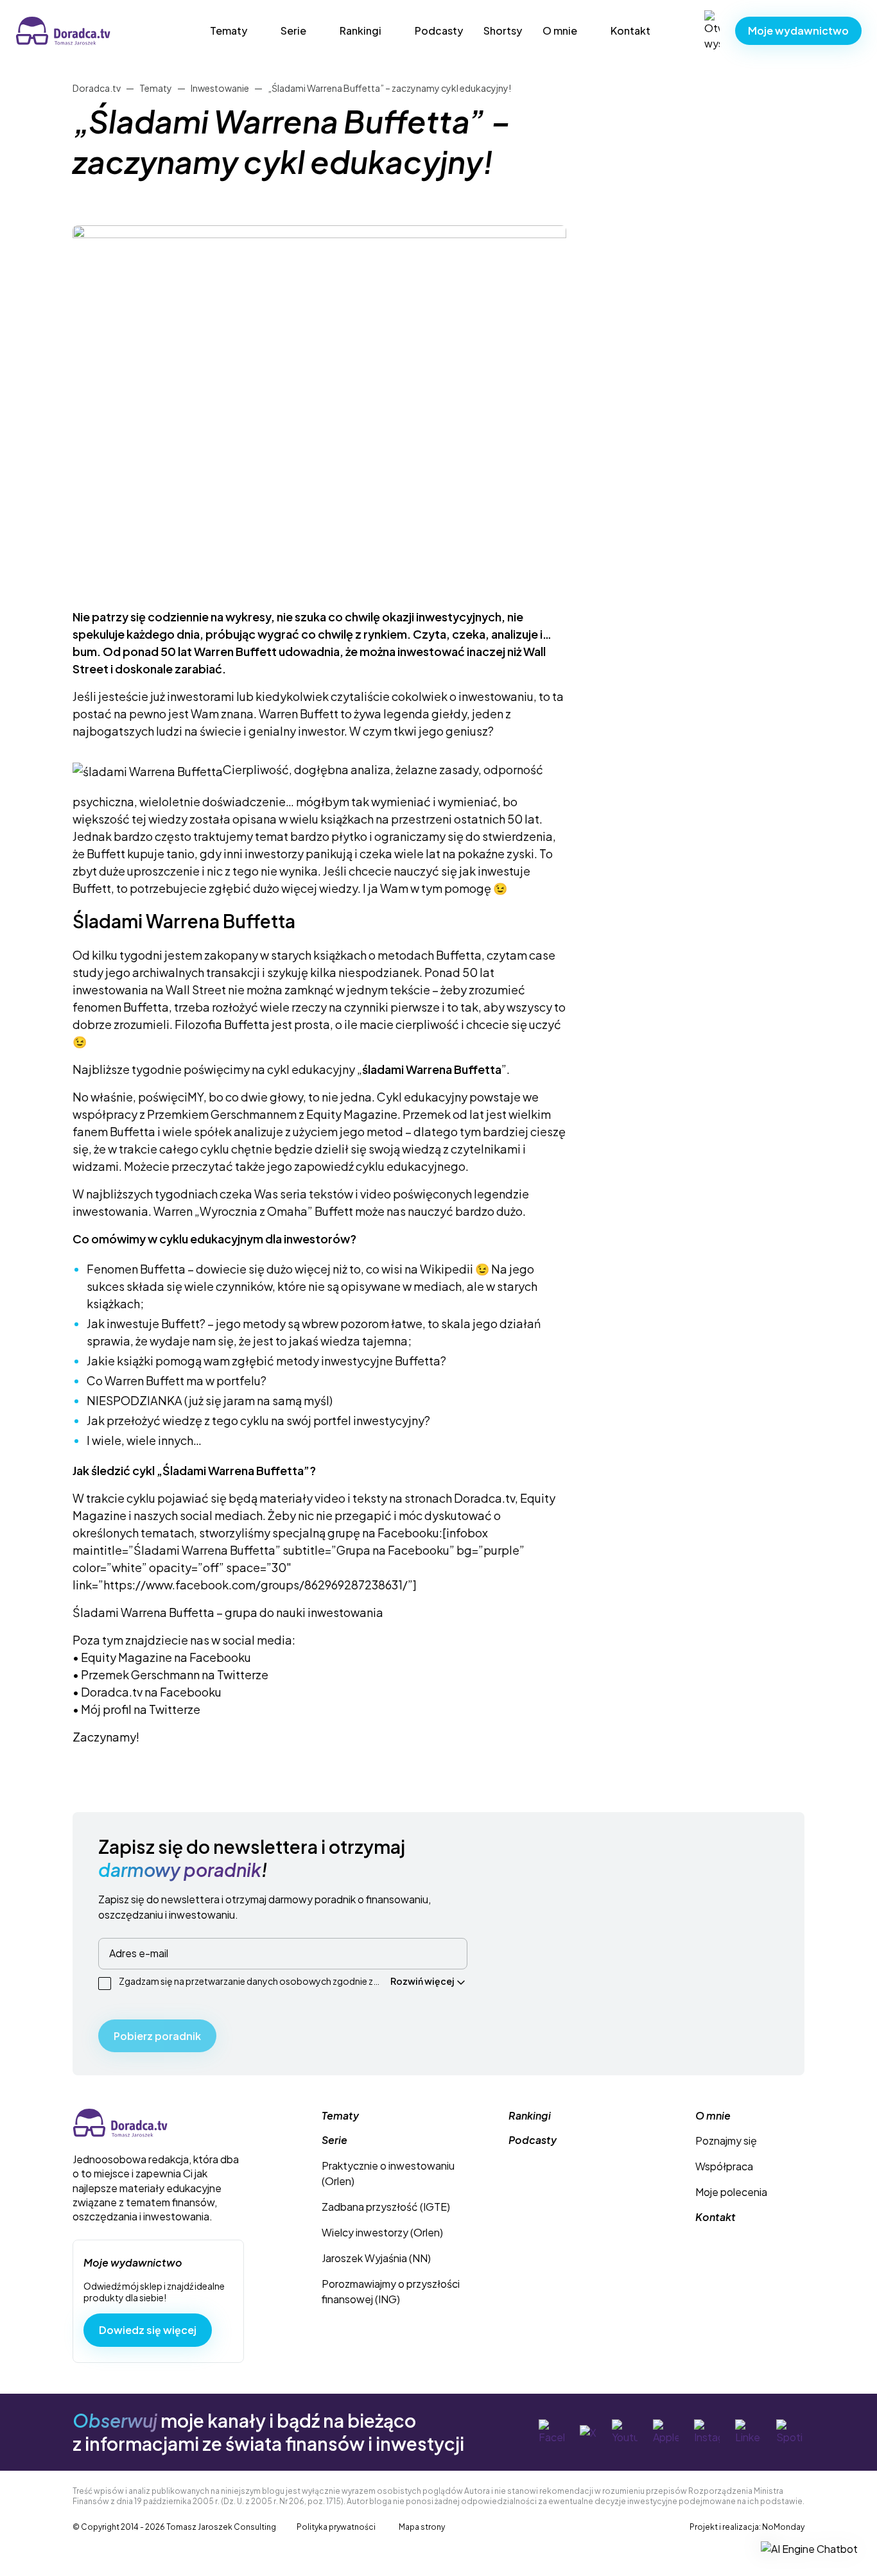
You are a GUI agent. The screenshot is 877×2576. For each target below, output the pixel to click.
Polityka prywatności (336, 2527)
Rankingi (360, 30)
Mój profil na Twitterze (141, 1709)
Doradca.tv (42, 24)
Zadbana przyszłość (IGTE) (386, 2207)
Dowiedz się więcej (148, 2330)
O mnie (560, 30)
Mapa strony (422, 2527)
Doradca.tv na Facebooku (151, 1692)
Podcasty (439, 30)
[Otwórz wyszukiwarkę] (712, 31)
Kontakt (630, 30)
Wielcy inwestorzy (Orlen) (382, 2232)
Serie (293, 30)
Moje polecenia (731, 2192)
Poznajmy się (726, 2140)
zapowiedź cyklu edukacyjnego (380, 1166)
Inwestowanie (220, 88)
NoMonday (783, 2527)
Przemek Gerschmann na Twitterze (175, 1674)
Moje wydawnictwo (798, 30)
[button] (809, 2548)
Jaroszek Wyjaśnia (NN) (376, 2258)
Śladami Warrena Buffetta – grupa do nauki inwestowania (228, 1612)
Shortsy (503, 30)
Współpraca (724, 2166)
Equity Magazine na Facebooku (166, 1657)
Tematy (229, 30)
